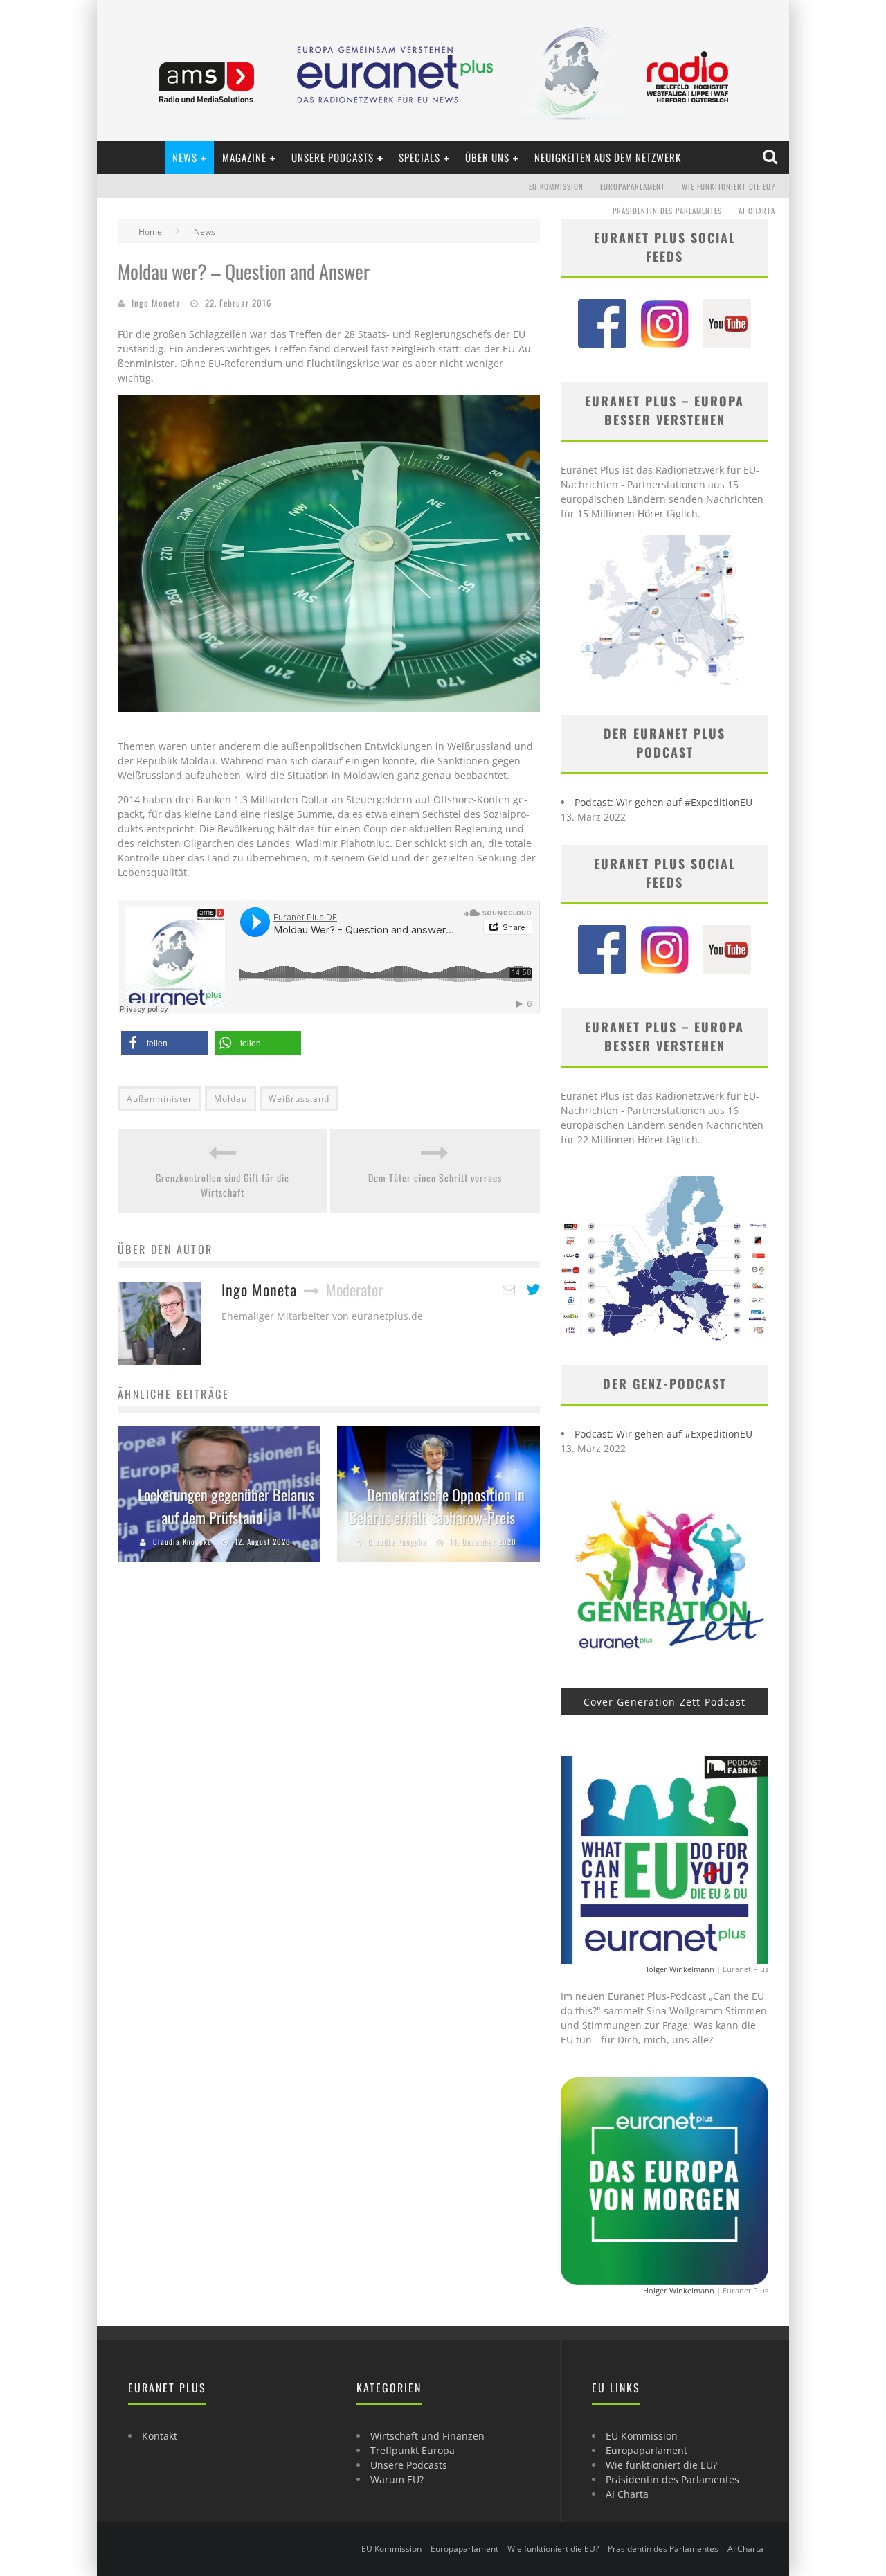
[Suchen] (771, 157)
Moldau (230, 1099)
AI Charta (757, 211)
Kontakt (160, 2436)
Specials (419, 157)
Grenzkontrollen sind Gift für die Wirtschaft (223, 1185)
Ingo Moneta (156, 303)
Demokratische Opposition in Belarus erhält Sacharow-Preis (437, 1506)
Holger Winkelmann (679, 1969)
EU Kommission (556, 186)
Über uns (487, 157)
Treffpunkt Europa (413, 2450)
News (185, 157)
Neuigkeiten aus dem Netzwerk (608, 157)
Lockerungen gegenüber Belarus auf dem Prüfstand (226, 1506)
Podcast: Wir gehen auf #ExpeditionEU (663, 802)
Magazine (244, 157)
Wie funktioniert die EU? (729, 186)
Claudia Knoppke (182, 1541)
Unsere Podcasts (333, 157)
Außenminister (160, 1099)
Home (150, 232)
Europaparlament (633, 186)
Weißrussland (299, 1099)
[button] (164, 1043)
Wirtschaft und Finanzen (427, 2436)
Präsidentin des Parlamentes (667, 211)
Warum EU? (397, 2479)
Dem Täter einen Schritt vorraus (435, 1178)
